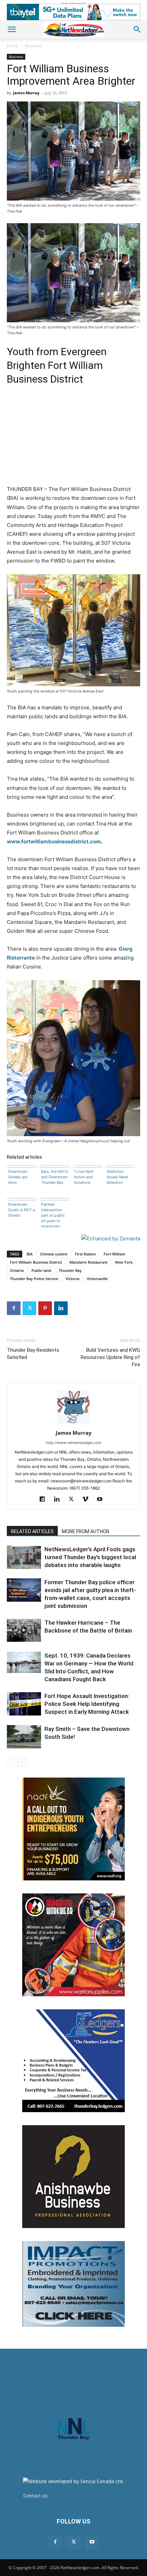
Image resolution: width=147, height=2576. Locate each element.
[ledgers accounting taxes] (73, 2061)
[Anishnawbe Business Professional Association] (73, 2177)
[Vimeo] (88, 1500)
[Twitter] (29, 1308)
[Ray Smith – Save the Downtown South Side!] (24, 1737)
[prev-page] (11, 1762)
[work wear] (73, 1945)
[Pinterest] (45, 1308)
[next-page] (22, 1762)
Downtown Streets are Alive (18, 1177)
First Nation (85, 1254)
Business (34, 46)
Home (13, 46)
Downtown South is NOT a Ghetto (22, 1210)
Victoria (72, 1279)
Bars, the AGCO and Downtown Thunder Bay (55, 1177)
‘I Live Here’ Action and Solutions (84, 1177)
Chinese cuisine (54, 1254)
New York (124, 1262)
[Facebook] (14, 1308)
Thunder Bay (70, 1270)
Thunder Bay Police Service (34, 1279)
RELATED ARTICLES (32, 1531)
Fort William (115, 1254)
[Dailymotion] (45, 1500)
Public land (41, 1270)
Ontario (17, 1270)
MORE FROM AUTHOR (86, 1531)
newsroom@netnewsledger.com (87, 2496)
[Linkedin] (61, 1308)
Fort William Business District (36, 1262)
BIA (30, 1254)
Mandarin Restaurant (88, 1262)
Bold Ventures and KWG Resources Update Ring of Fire (110, 1357)
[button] (12, 29)
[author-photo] (73, 1423)
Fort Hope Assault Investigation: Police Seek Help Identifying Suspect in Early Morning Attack (87, 1704)
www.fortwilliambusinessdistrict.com (54, 841)
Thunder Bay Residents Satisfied (33, 1354)
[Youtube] (102, 1500)
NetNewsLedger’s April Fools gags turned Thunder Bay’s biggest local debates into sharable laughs (90, 1557)
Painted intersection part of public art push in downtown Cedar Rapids (53, 1215)
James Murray (26, 93)
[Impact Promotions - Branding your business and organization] (73, 2284)
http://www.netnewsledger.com (74, 1443)
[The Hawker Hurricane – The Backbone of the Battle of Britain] (24, 1630)
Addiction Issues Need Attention (117, 1177)
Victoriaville (97, 1279)
